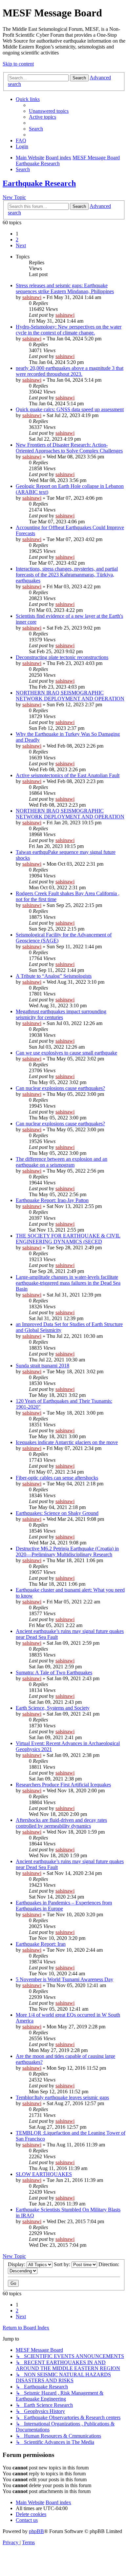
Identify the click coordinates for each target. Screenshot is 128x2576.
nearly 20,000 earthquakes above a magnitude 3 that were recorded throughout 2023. (70, 371)
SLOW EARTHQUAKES (44, 2174)
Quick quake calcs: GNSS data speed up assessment (70, 409)
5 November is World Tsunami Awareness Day (64, 1979)
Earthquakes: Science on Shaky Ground (57, 1513)
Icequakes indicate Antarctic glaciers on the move (67, 1442)
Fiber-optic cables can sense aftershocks (57, 1478)
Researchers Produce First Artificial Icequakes (63, 1785)
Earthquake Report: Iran (41, 1944)
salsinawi (32, 297)
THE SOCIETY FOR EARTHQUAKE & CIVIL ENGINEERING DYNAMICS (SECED (68, 1239)
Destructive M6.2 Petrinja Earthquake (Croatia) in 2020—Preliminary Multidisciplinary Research (67, 1551)
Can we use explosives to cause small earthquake (66, 1053)
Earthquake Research (39, 183)
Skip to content (18, 64)
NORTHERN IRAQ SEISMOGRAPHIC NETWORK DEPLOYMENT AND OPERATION (70, 696)
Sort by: (63, 2264)
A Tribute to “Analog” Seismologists (54, 976)
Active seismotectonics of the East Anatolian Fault (68, 775)
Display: (17, 2264)
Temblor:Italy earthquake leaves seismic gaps (62, 2097)
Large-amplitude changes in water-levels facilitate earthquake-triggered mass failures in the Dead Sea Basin (68, 1283)
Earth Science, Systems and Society (53, 1708)
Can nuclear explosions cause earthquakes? (60, 1088)
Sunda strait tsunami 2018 (43, 1366)
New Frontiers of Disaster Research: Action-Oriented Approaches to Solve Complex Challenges (69, 448)
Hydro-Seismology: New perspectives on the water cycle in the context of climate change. (69, 330)
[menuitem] (49, 111)
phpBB (36, 2531)
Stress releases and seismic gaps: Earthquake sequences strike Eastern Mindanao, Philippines (65, 288)
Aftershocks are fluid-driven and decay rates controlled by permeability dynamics (61, 1823)
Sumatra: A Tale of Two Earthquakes (54, 1672)
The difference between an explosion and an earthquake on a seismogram (62, 1162)
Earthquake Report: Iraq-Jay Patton (52, 1200)
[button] (21, 245)
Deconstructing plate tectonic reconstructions (62, 657)
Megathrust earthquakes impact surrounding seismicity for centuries (61, 1014)
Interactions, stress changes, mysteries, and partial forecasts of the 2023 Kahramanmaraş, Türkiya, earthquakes (67, 575)
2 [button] (17, 240)
